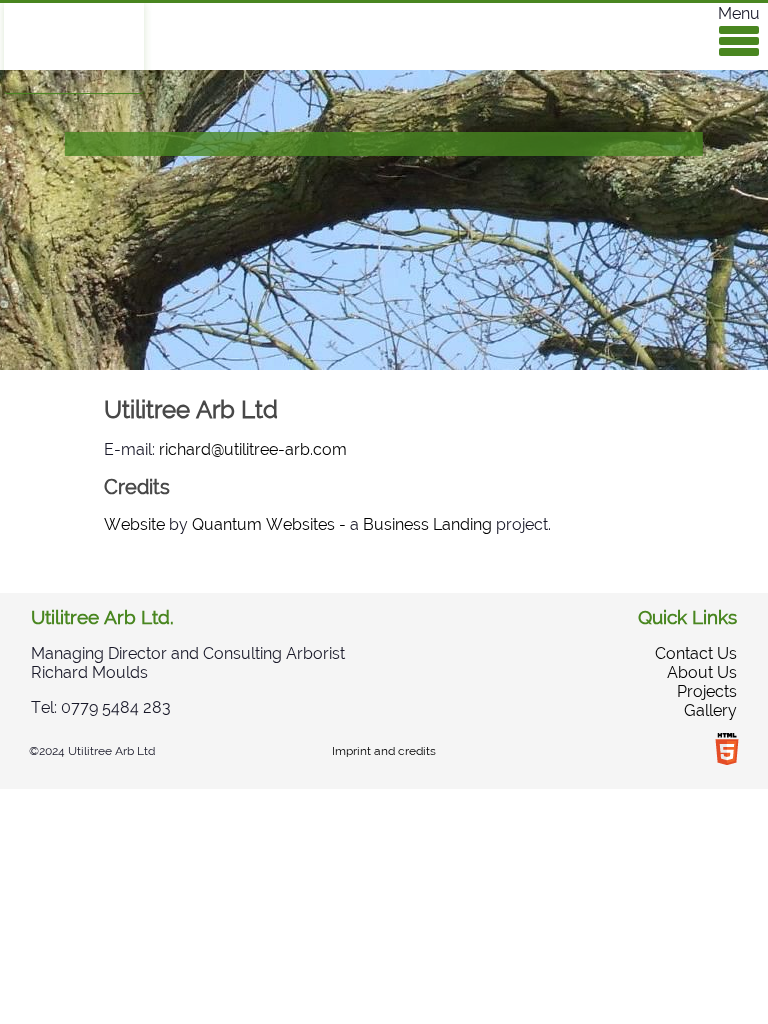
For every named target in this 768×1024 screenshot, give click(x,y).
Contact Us (696, 653)
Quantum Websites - (269, 524)
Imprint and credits (384, 751)
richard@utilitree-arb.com (253, 449)
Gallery (710, 710)
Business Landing (427, 524)
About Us (702, 672)
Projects (707, 691)
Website (134, 524)
